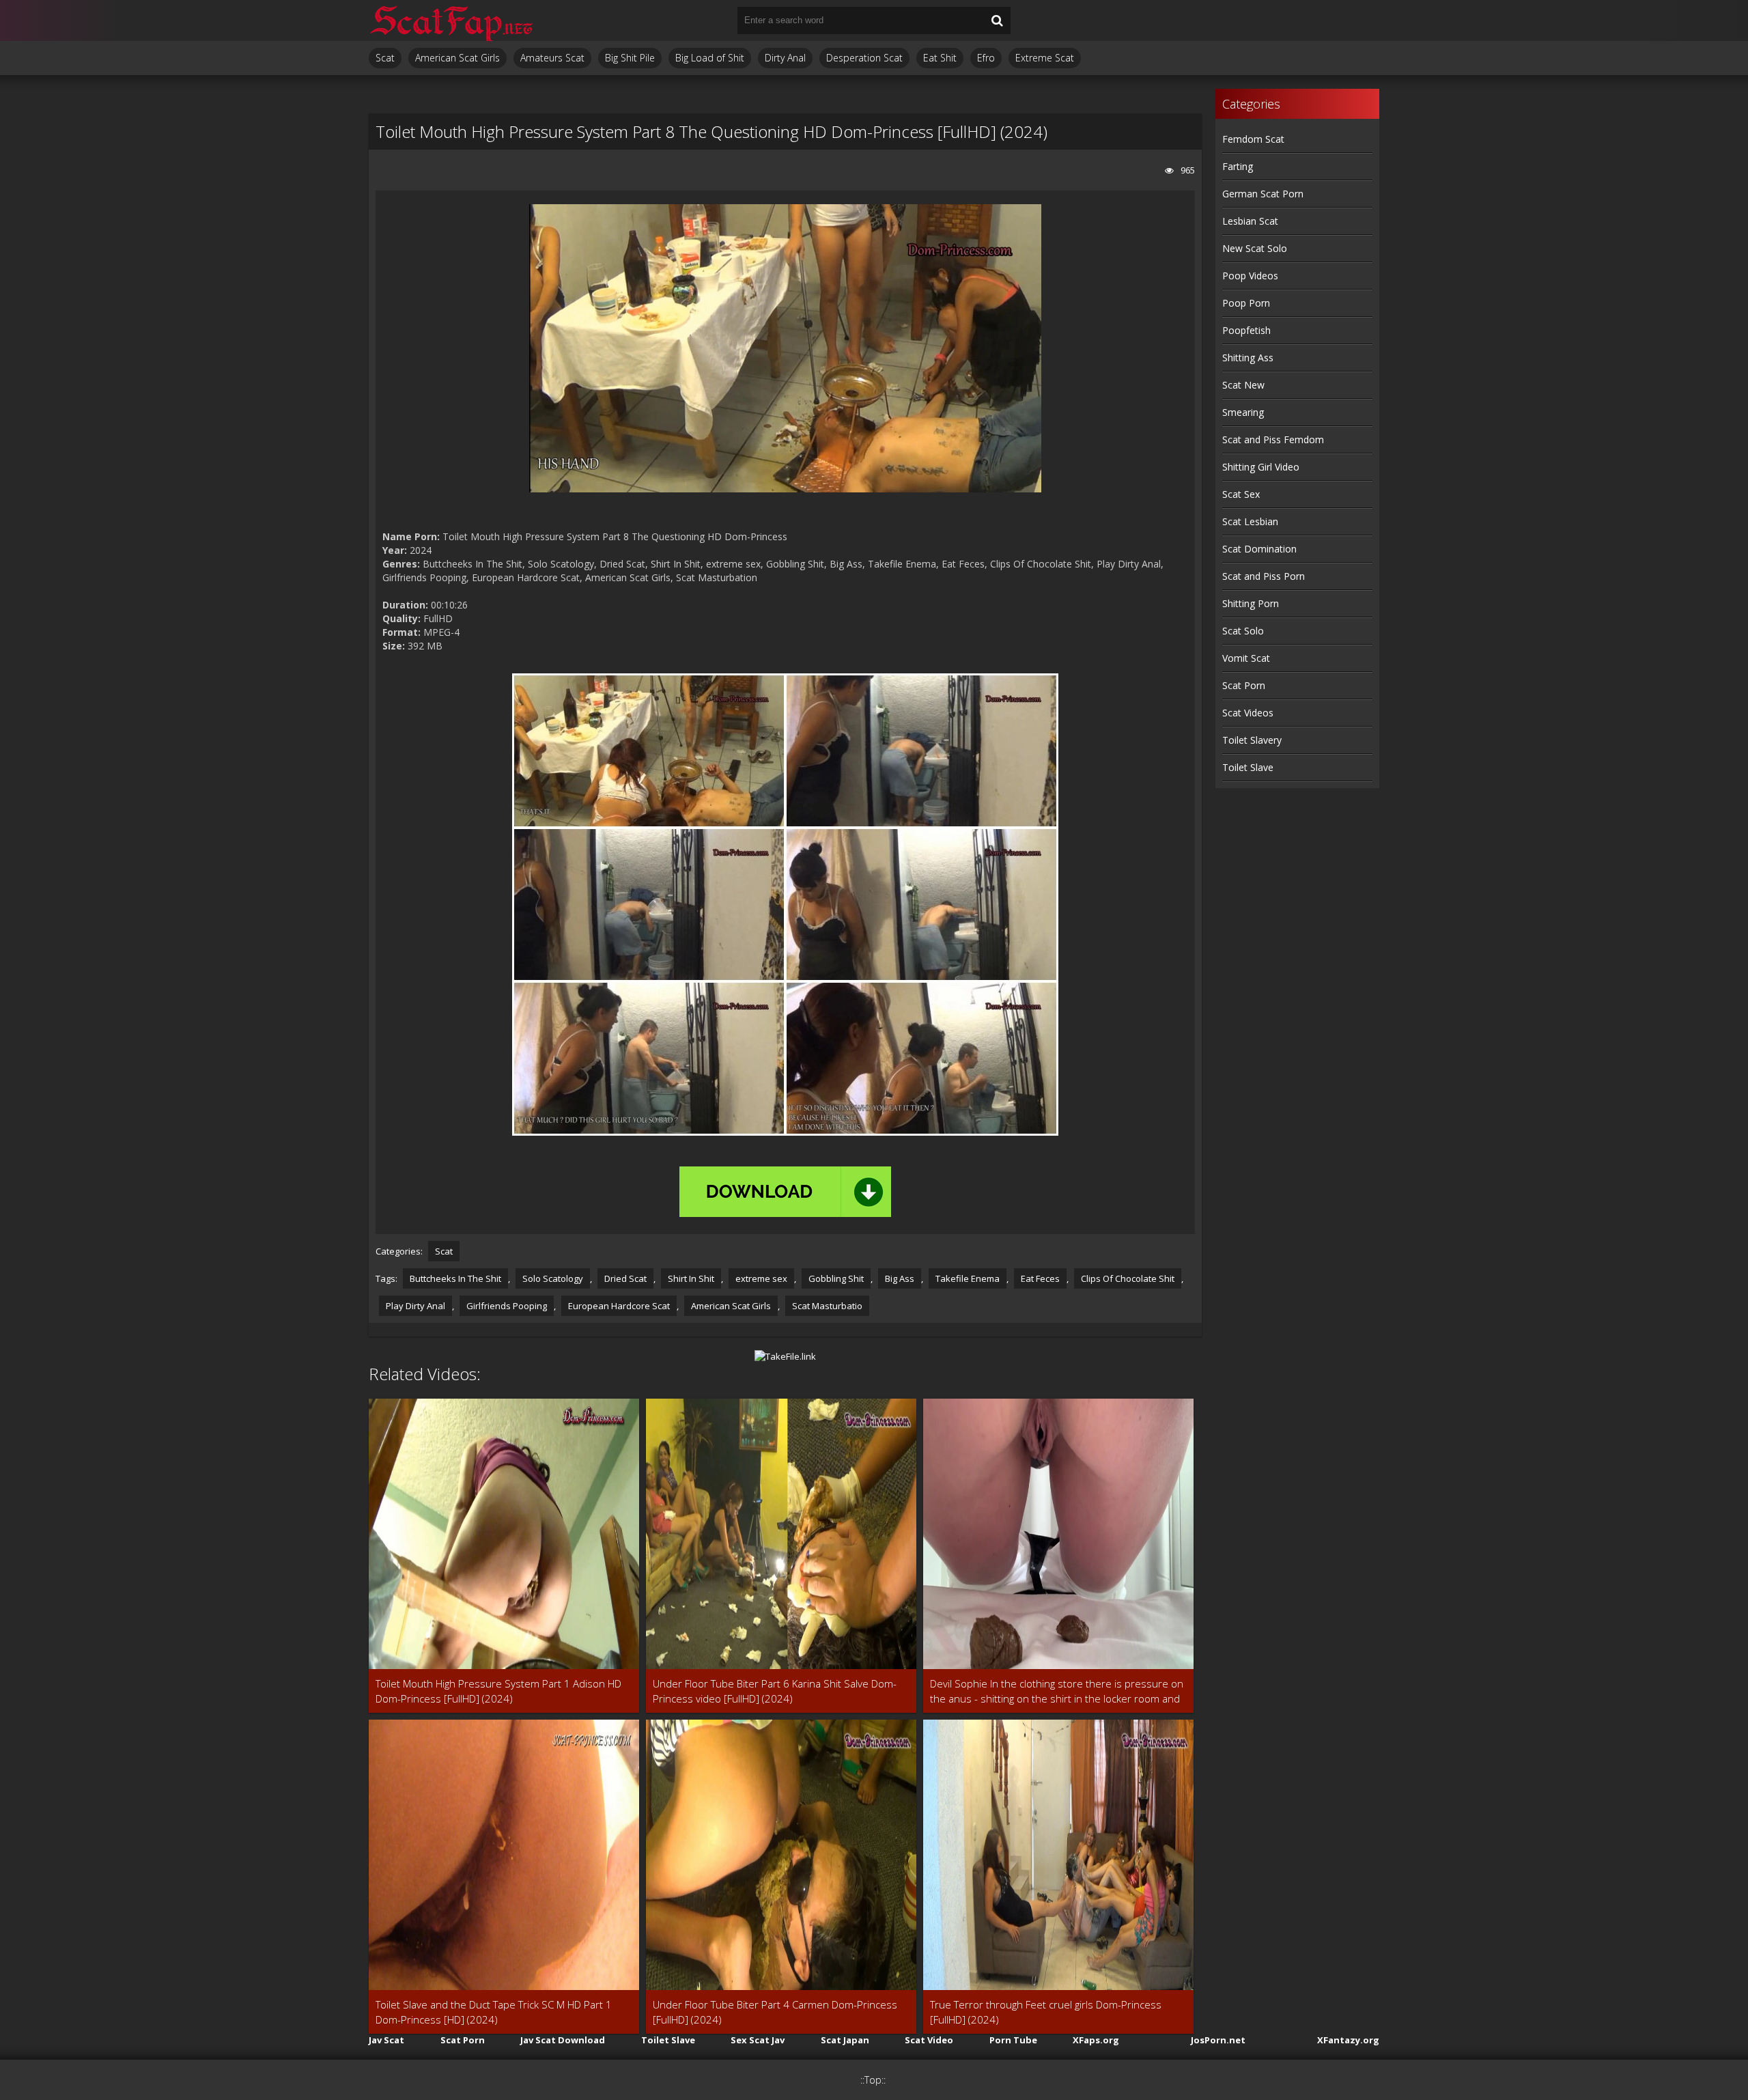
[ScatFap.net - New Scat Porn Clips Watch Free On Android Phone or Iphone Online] (451, 20)
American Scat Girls (457, 58)
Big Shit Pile (630, 58)
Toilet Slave (1248, 767)
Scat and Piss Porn (1264, 576)
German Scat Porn (1263, 194)
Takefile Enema (968, 1278)
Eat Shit (940, 58)
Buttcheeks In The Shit (455, 1278)
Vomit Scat (1246, 658)
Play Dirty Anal (415, 1306)
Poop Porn (1246, 303)
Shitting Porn (1251, 603)
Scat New (1243, 385)
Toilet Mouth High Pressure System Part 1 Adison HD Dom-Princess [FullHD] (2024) (498, 1691)
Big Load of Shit (710, 58)
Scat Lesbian (1250, 521)
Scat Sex (1241, 494)
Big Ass (900, 1278)
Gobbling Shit (836, 1278)
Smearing (1243, 412)
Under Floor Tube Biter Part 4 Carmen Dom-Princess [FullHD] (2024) (775, 2012)
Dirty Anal (785, 58)
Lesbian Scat (1250, 221)
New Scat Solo (1255, 248)
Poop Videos (1250, 276)
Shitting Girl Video (1261, 467)
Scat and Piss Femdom (1273, 439)
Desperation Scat (864, 58)
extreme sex (761, 1278)
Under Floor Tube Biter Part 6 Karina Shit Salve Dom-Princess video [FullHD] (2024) (775, 1691)
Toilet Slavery (1252, 740)
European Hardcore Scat (619, 1306)
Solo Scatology (553, 1278)
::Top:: (873, 2080)
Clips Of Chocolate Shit (1128, 1278)
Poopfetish (1246, 330)
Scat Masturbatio (827, 1306)
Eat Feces (1040, 1278)
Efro (986, 58)
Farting (1238, 166)
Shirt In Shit (691, 1278)
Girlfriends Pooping (507, 1306)
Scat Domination (1259, 549)
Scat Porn (1244, 685)
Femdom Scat (1253, 139)
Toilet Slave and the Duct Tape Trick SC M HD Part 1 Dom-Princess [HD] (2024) (494, 2012)
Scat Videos (1248, 713)
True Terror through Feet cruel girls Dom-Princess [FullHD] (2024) (1046, 2012)
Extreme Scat (1045, 58)
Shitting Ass (1248, 358)
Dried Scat (625, 1278)
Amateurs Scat (552, 58)
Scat (385, 58)
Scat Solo (1243, 631)
